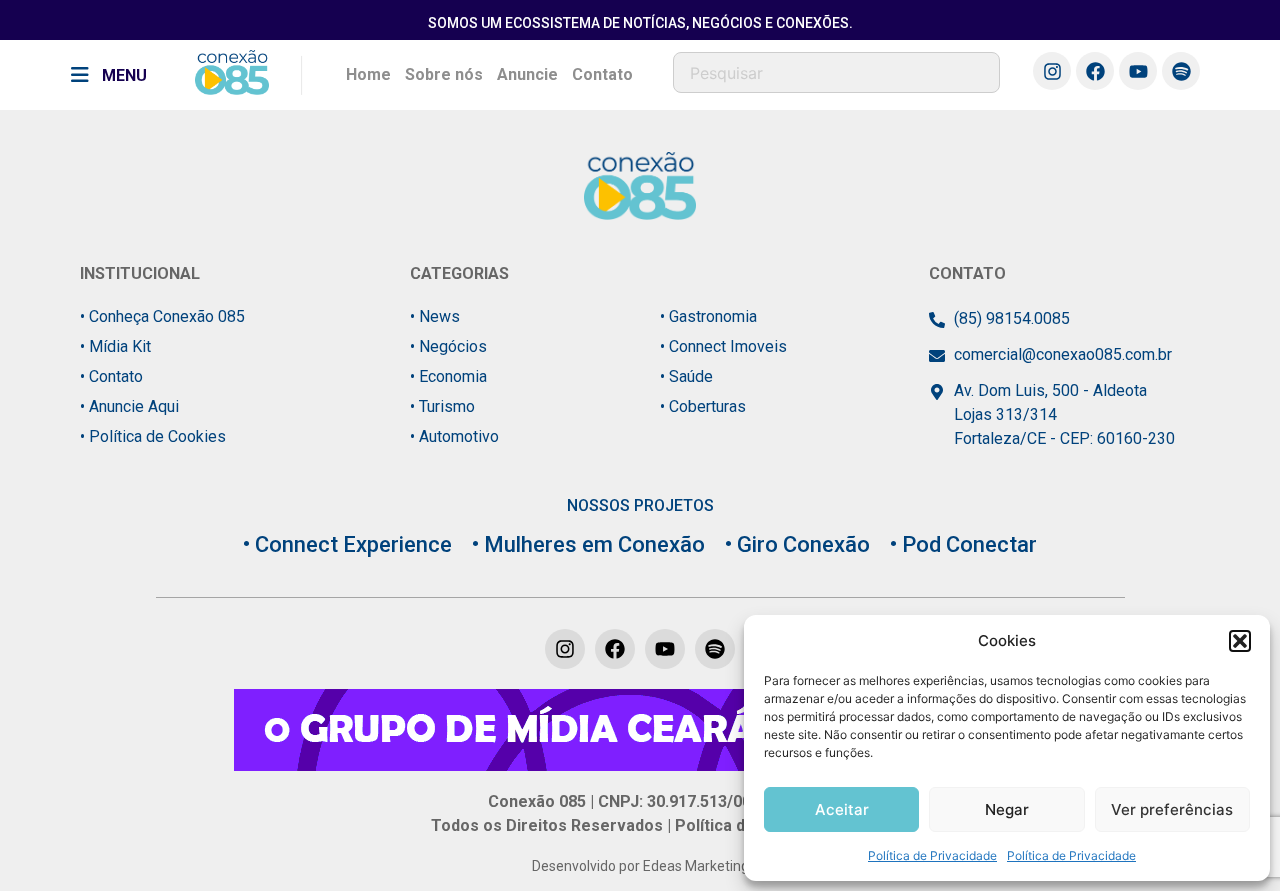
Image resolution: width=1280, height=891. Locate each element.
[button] (1240, 641)
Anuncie (527, 74)
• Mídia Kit (115, 346)
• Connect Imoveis (723, 346)
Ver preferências (1172, 809)
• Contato (111, 376)
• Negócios (448, 346)
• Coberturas (703, 406)
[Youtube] (1138, 71)
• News (435, 316)
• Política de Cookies (153, 436)
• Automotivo (454, 436)
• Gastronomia (708, 316)
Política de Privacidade (932, 855)
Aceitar (842, 809)
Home (368, 74)
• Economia (448, 376)
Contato (602, 74)
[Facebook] (1095, 71)
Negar (1007, 809)
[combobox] (836, 72)
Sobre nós (444, 74)
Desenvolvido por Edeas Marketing (640, 866)
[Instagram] (1052, 71)
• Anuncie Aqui (129, 406)
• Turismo (442, 406)
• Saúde (686, 376)
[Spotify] (1181, 71)
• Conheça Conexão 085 (162, 316)
